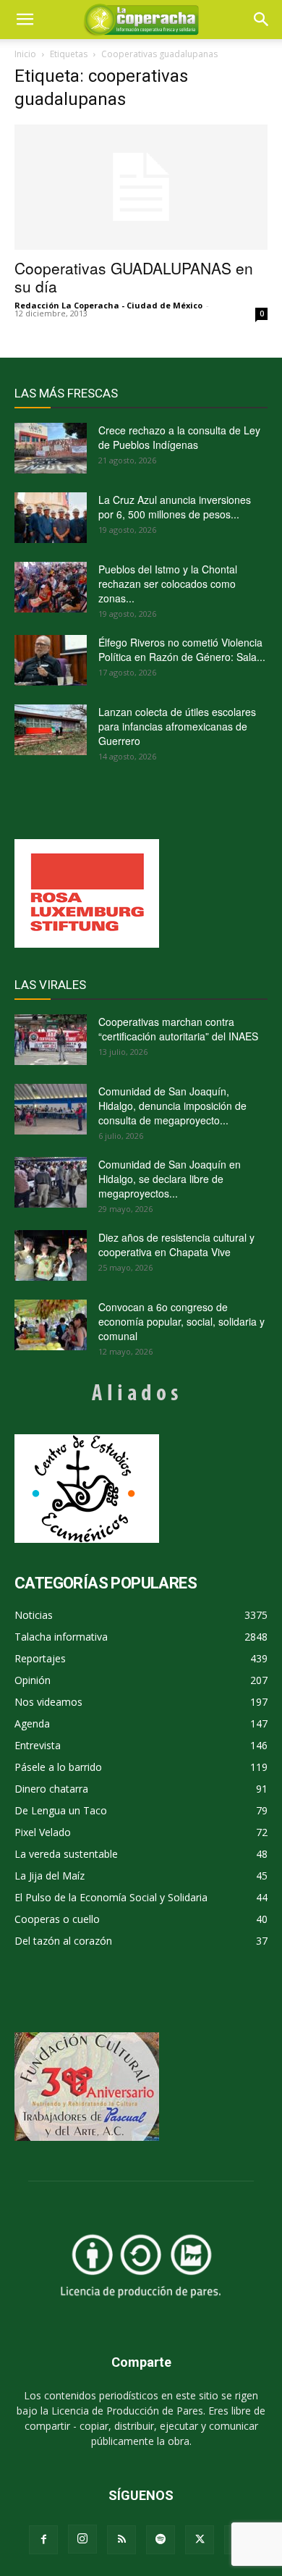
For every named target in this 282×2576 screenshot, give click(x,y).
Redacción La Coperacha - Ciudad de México (108, 305)
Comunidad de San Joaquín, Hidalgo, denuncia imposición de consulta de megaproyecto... (172, 1106)
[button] (262, 20)
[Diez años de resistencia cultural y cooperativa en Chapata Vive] (51, 1255)
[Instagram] (82, 2539)
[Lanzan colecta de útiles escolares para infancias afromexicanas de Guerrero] (51, 730)
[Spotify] (161, 2540)
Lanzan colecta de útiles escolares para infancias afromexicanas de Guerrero (177, 726)
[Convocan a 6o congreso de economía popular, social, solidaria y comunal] (51, 1325)
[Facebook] (43, 2540)
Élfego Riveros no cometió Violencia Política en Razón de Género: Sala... (182, 649)
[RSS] (121, 2540)
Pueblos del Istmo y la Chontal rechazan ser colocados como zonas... (168, 584)
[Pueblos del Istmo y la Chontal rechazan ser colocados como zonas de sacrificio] (51, 587)
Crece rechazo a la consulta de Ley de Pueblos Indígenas (179, 437)
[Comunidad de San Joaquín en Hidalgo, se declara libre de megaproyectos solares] (51, 1182)
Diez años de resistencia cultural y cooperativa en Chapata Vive (176, 1245)
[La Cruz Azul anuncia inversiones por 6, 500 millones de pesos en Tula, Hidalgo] (51, 518)
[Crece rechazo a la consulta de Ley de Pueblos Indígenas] (51, 448)
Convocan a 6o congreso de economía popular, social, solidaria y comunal (181, 1321)
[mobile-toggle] (25, 20)
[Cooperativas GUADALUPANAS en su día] (141, 187)
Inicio (25, 54)
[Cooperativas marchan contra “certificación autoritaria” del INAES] (51, 1040)
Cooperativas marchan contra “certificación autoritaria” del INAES (178, 1029)
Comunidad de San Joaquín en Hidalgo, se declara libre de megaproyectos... (170, 1179)
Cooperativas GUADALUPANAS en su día (134, 277)
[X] (200, 2540)
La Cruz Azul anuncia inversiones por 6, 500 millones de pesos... (175, 507)
